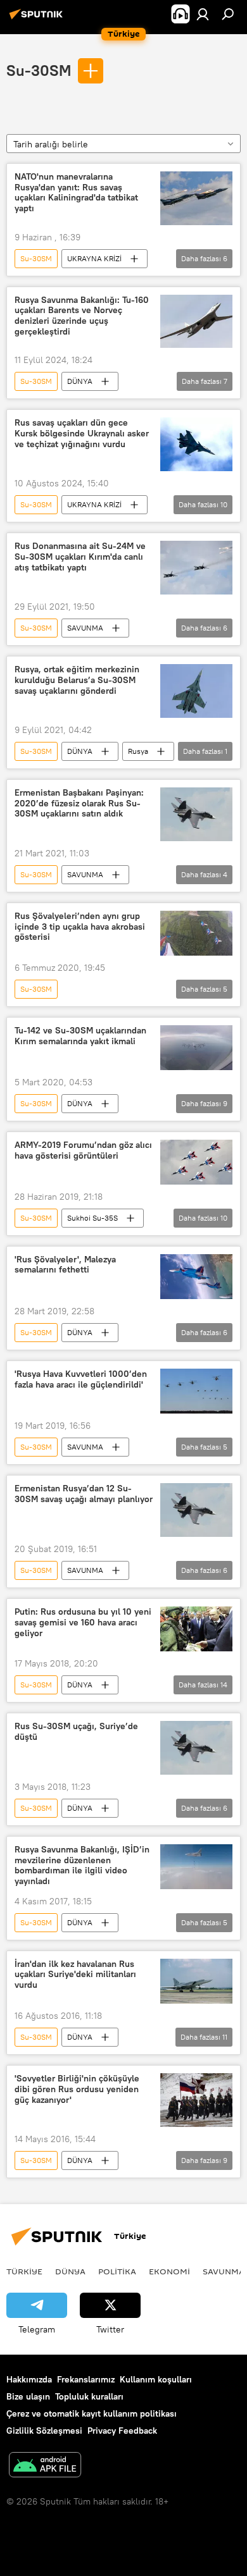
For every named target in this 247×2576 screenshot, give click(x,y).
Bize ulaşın (28, 2396)
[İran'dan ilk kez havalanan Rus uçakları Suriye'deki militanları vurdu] (196, 1981)
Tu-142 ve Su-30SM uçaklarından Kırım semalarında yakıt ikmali (80, 1036)
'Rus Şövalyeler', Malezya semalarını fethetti (65, 1265)
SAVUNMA (85, 628)
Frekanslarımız (86, 2379)
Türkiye (24, 2271)
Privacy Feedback (122, 2431)
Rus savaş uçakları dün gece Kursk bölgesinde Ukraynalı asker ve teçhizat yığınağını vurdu (82, 434)
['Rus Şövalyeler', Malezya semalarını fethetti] (196, 1277)
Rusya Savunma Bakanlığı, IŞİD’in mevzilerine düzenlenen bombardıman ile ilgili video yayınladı (82, 1865)
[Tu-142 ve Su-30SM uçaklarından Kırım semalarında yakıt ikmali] (196, 1048)
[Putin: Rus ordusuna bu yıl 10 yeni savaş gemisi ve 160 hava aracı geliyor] (196, 1629)
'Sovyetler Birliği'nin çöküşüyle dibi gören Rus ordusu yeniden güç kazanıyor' (77, 2089)
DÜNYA (80, 381)
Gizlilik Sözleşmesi (44, 2431)
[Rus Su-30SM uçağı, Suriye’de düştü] (196, 1748)
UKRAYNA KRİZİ (94, 258)
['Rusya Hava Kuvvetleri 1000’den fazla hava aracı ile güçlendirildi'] (196, 1391)
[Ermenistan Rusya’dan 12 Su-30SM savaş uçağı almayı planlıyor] (196, 1510)
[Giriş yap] (203, 14)
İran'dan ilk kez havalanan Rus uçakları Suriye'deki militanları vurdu (75, 1975)
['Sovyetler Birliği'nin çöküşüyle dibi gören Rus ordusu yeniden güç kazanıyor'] (196, 2100)
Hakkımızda (29, 2379)
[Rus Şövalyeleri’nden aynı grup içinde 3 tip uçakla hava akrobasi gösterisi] (196, 933)
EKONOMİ (169, 2271)
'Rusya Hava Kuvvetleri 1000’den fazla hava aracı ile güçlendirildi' (81, 1379)
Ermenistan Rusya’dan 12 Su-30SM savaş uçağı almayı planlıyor (84, 1494)
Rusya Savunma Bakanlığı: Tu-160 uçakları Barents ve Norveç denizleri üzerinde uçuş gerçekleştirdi (82, 316)
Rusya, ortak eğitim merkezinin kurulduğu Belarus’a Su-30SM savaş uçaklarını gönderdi (77, 680)
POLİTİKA (117, 2271)
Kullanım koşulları (156, 2379)
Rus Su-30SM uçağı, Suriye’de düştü (76, 1732)
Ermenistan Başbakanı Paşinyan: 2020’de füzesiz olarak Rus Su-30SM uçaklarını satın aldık (79, 804)
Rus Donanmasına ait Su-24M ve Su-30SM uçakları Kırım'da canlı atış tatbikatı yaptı (80, 557)
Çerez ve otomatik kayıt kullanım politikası (92, 2413)
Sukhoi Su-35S (92, 1218)
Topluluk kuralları (89, 2396)
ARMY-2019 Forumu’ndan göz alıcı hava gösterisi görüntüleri (83, 1150)
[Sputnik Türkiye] (38, 19)
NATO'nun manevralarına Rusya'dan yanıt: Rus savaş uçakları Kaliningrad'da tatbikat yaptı (76, 193)
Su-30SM (39, 70)
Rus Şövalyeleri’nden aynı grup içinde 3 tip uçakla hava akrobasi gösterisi (80, 927)
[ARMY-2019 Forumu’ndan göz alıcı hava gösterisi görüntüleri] (196, 1162)
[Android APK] (45, 2466)
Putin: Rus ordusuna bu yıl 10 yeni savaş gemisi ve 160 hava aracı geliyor (83, 1623)
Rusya (138, 751)
